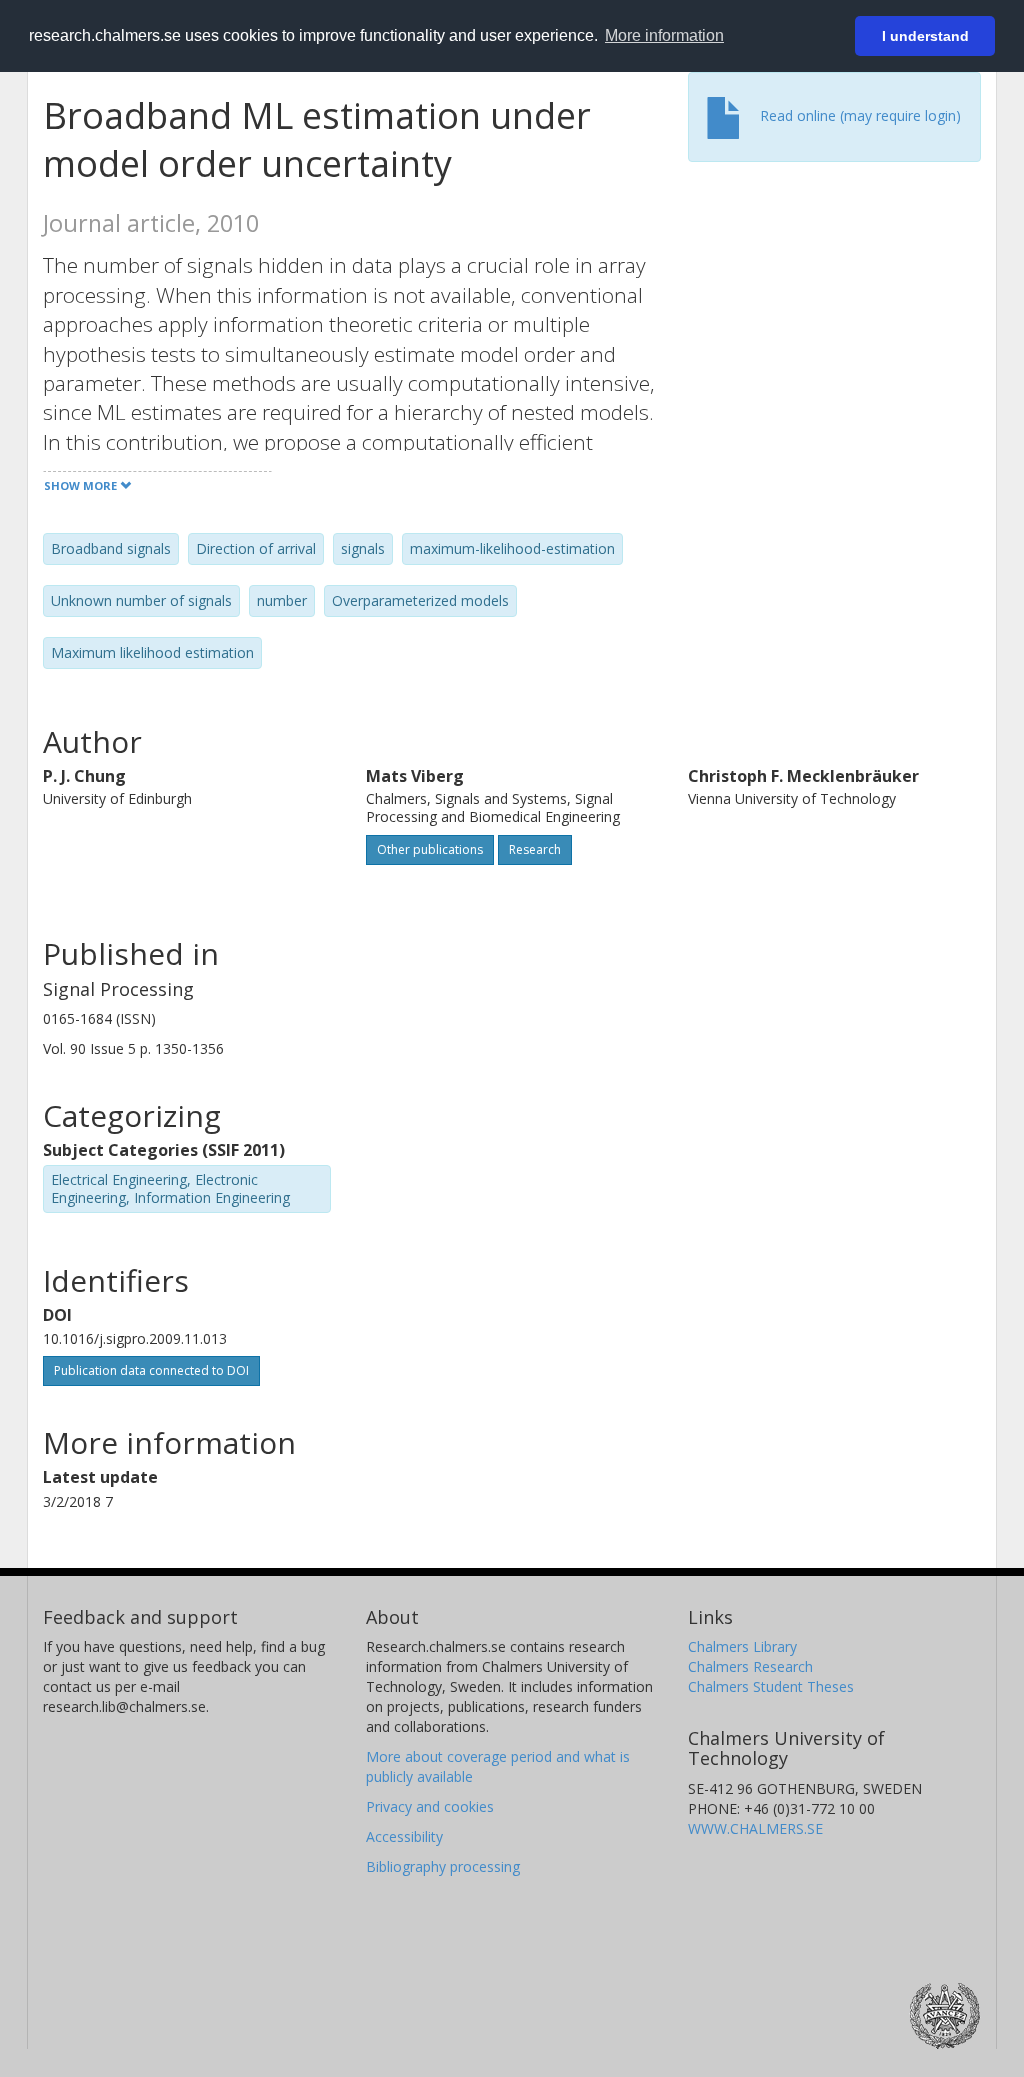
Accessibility (404, 1836)
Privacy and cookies (430, 1806)
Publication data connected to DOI (151, 1370)
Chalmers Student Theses (771, 1686)
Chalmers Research (750, 1666)
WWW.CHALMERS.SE (755, 1828)
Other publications (430, 849)
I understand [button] (925, 36)
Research (535, 849)
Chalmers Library (742, 1646)
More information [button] (664, 35)
